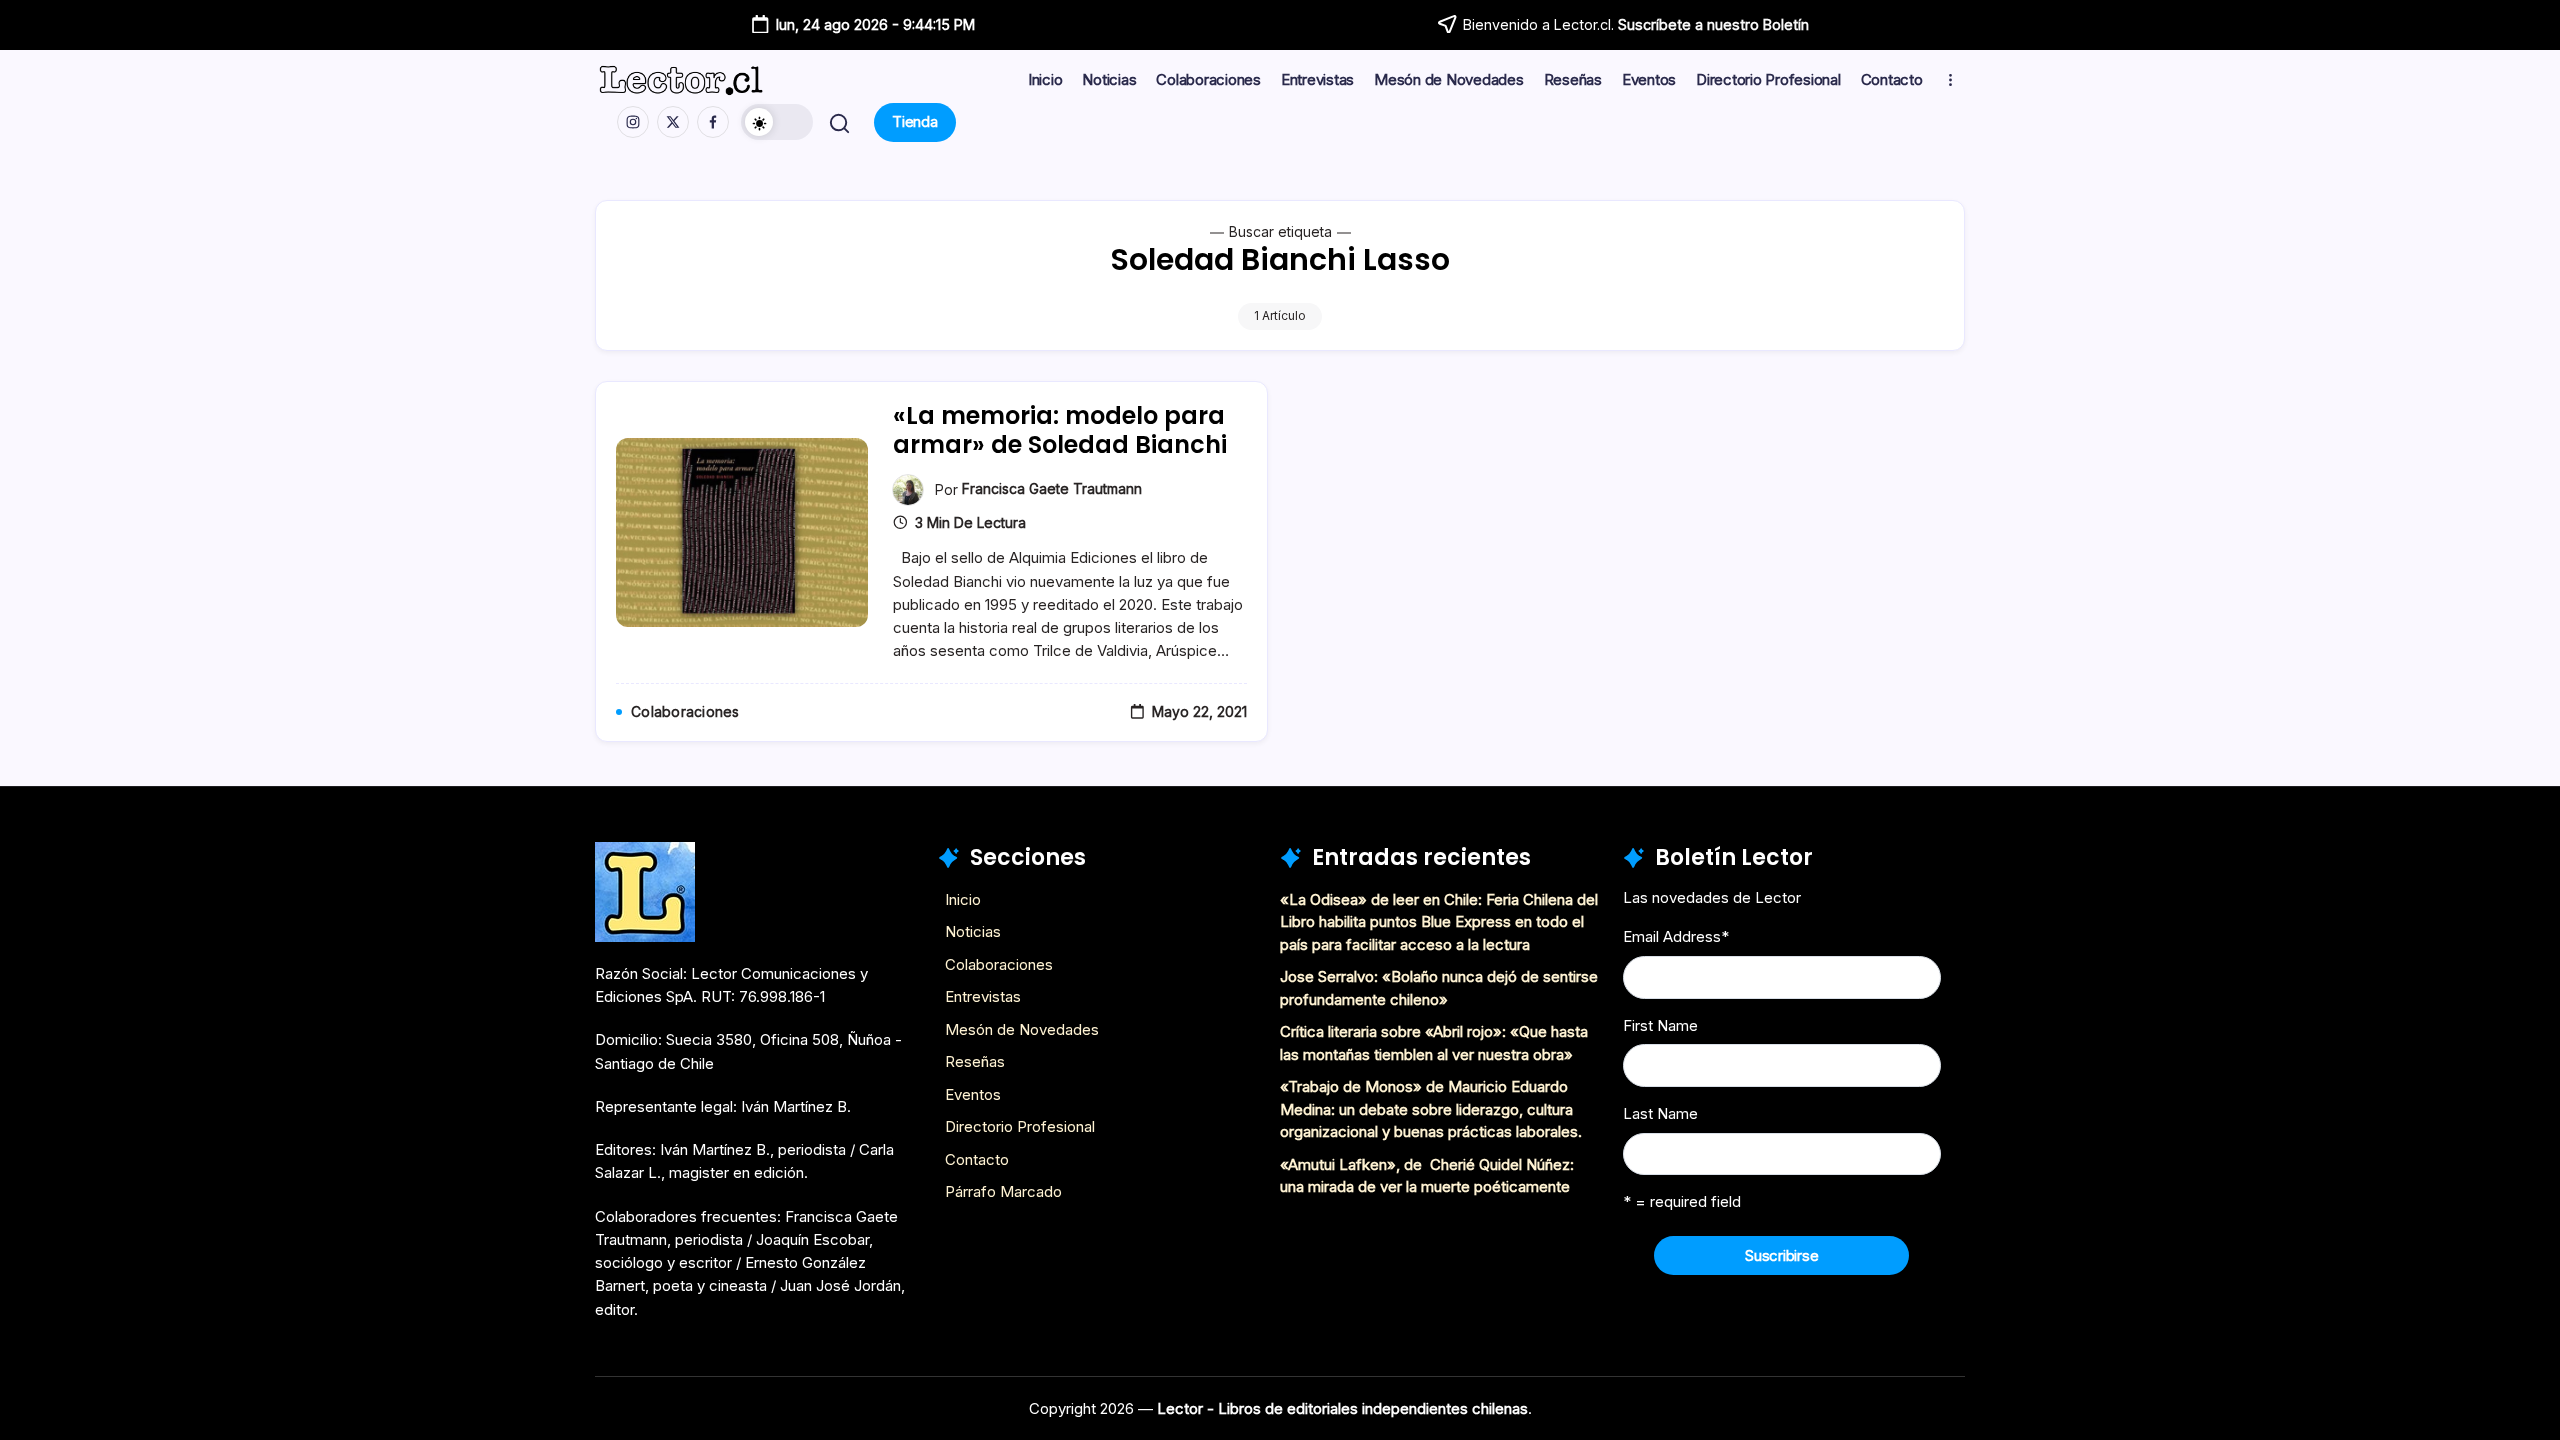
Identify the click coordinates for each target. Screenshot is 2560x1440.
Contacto (977, 1159)
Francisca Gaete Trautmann (1052, 488)
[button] (777, 122)
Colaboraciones (999, 964)
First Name (1660, 1025)
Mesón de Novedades (1022, 1029)
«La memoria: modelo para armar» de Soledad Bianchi (1060, 430)
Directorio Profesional (1020, 1126)
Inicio (963, 899)
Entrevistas (983, 996)
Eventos (973, 1094)
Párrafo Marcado (1003, 1191)
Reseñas (975, 1061)
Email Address (1676, 936)
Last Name (1660, 1113)
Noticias (973, 931)
